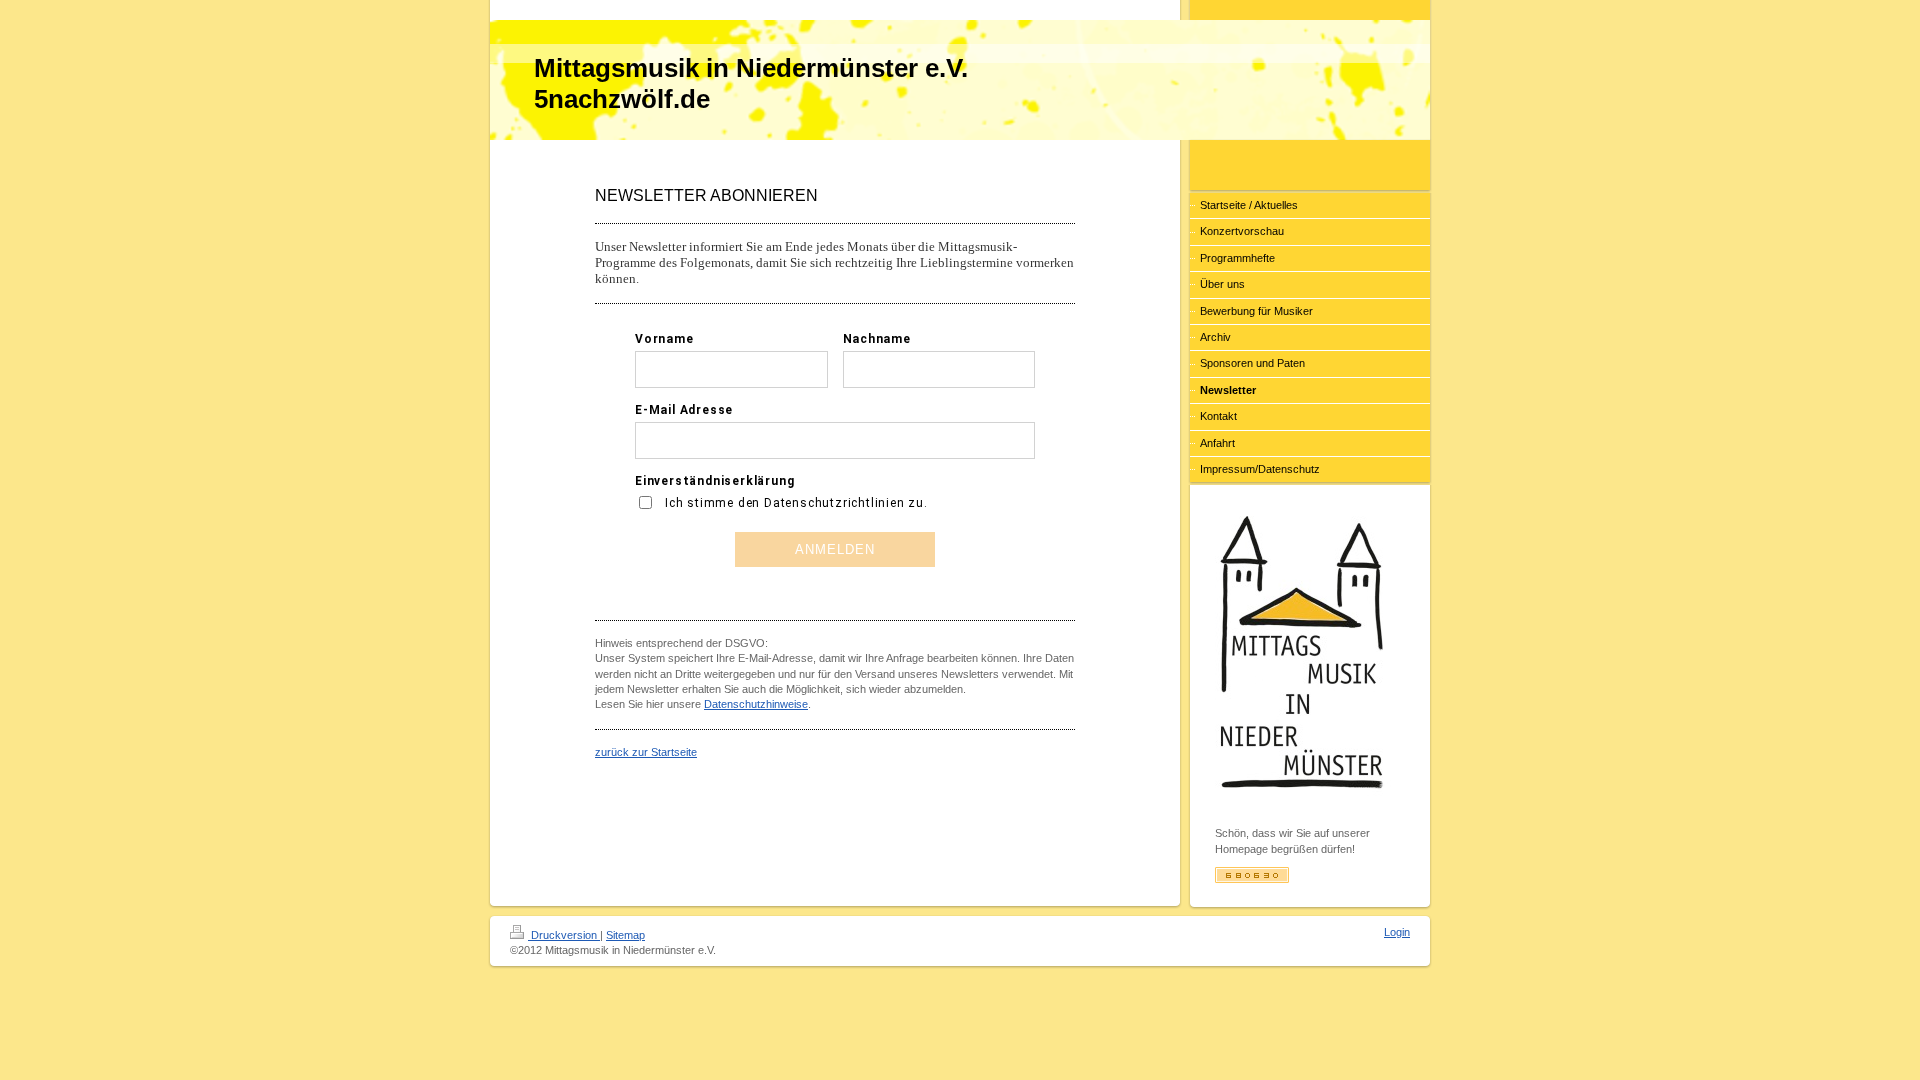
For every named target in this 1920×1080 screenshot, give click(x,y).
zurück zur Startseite (646, 752)
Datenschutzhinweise (756, 704)
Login (1397, 932)
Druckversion (564, 935)
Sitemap (625, 935)
